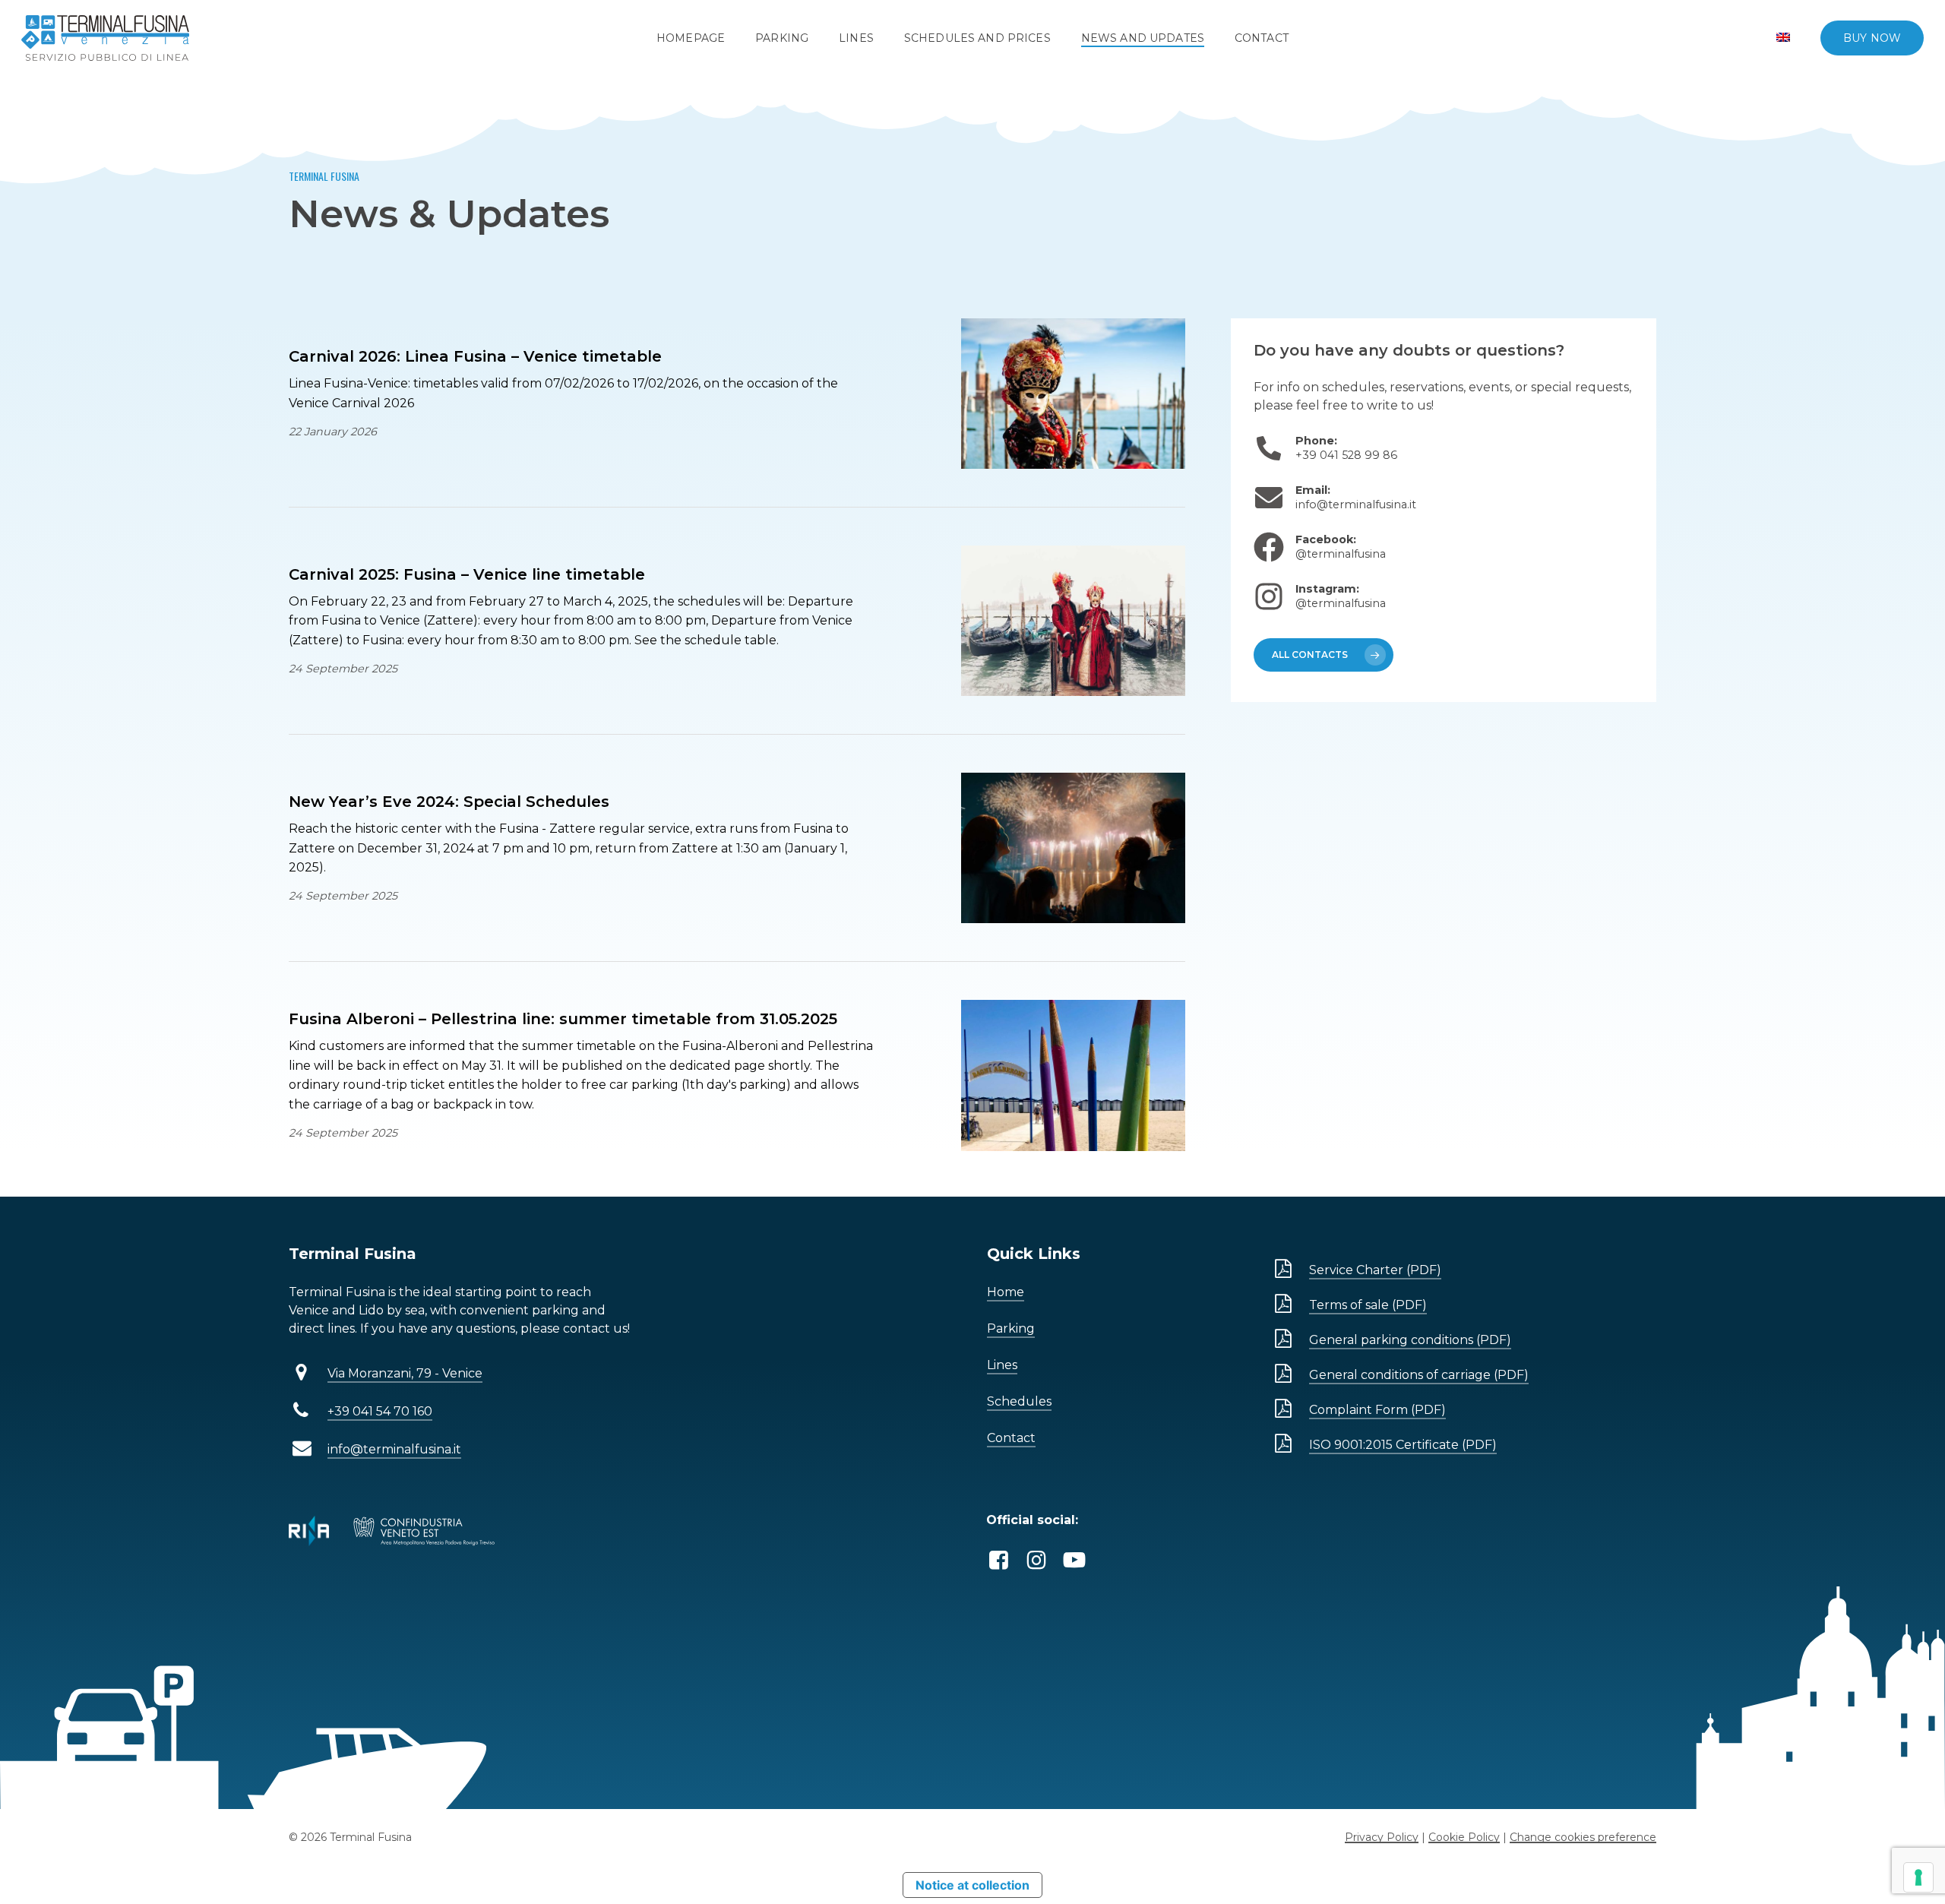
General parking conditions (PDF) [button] (1410, 1340)
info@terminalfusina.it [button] (394, 1449)
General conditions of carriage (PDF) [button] (1419, 1375)
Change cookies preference (1583, 1837)
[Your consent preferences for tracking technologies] (1918, 1877)
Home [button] (1006, 1292)
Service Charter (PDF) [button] (1375, 1270)
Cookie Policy (1464, 1837)
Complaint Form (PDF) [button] (1377, 1410)
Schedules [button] (1019, 1401)
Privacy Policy (1382, 1837)
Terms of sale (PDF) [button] (1368, 1305)
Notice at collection (972, 1885)
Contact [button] (1011, 1438)
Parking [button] (1011, 1328)
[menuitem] (1783, 38)
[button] (1324, 655)
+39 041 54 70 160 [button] (380, 1411)
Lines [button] (1002, 1365)
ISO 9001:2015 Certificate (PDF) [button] (1403, 1445)
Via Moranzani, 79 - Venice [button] (405, 1373)
